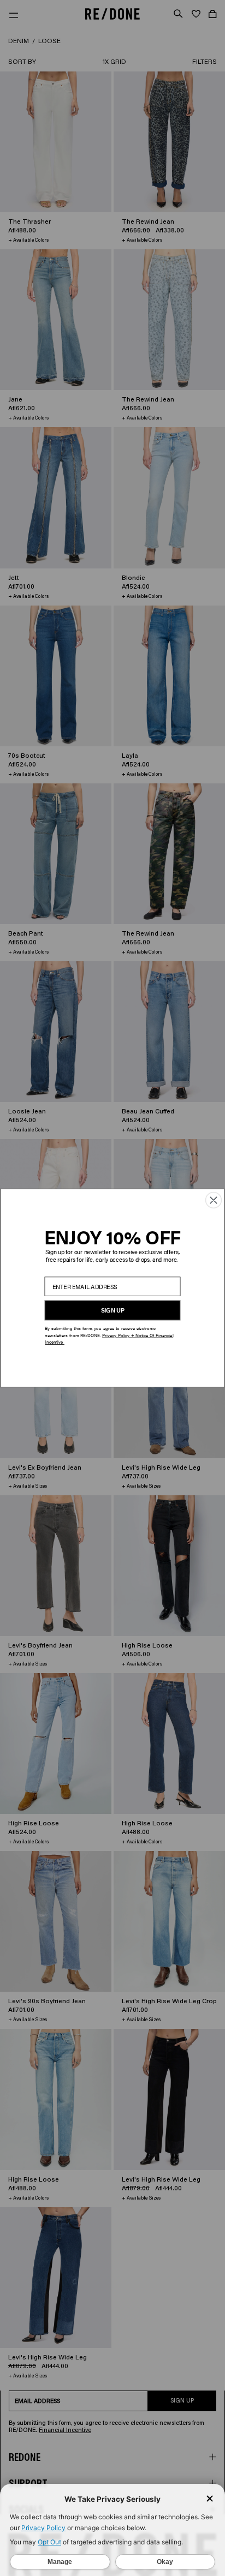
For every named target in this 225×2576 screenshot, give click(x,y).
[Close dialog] (214, 1200)
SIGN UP (113, 1310)
